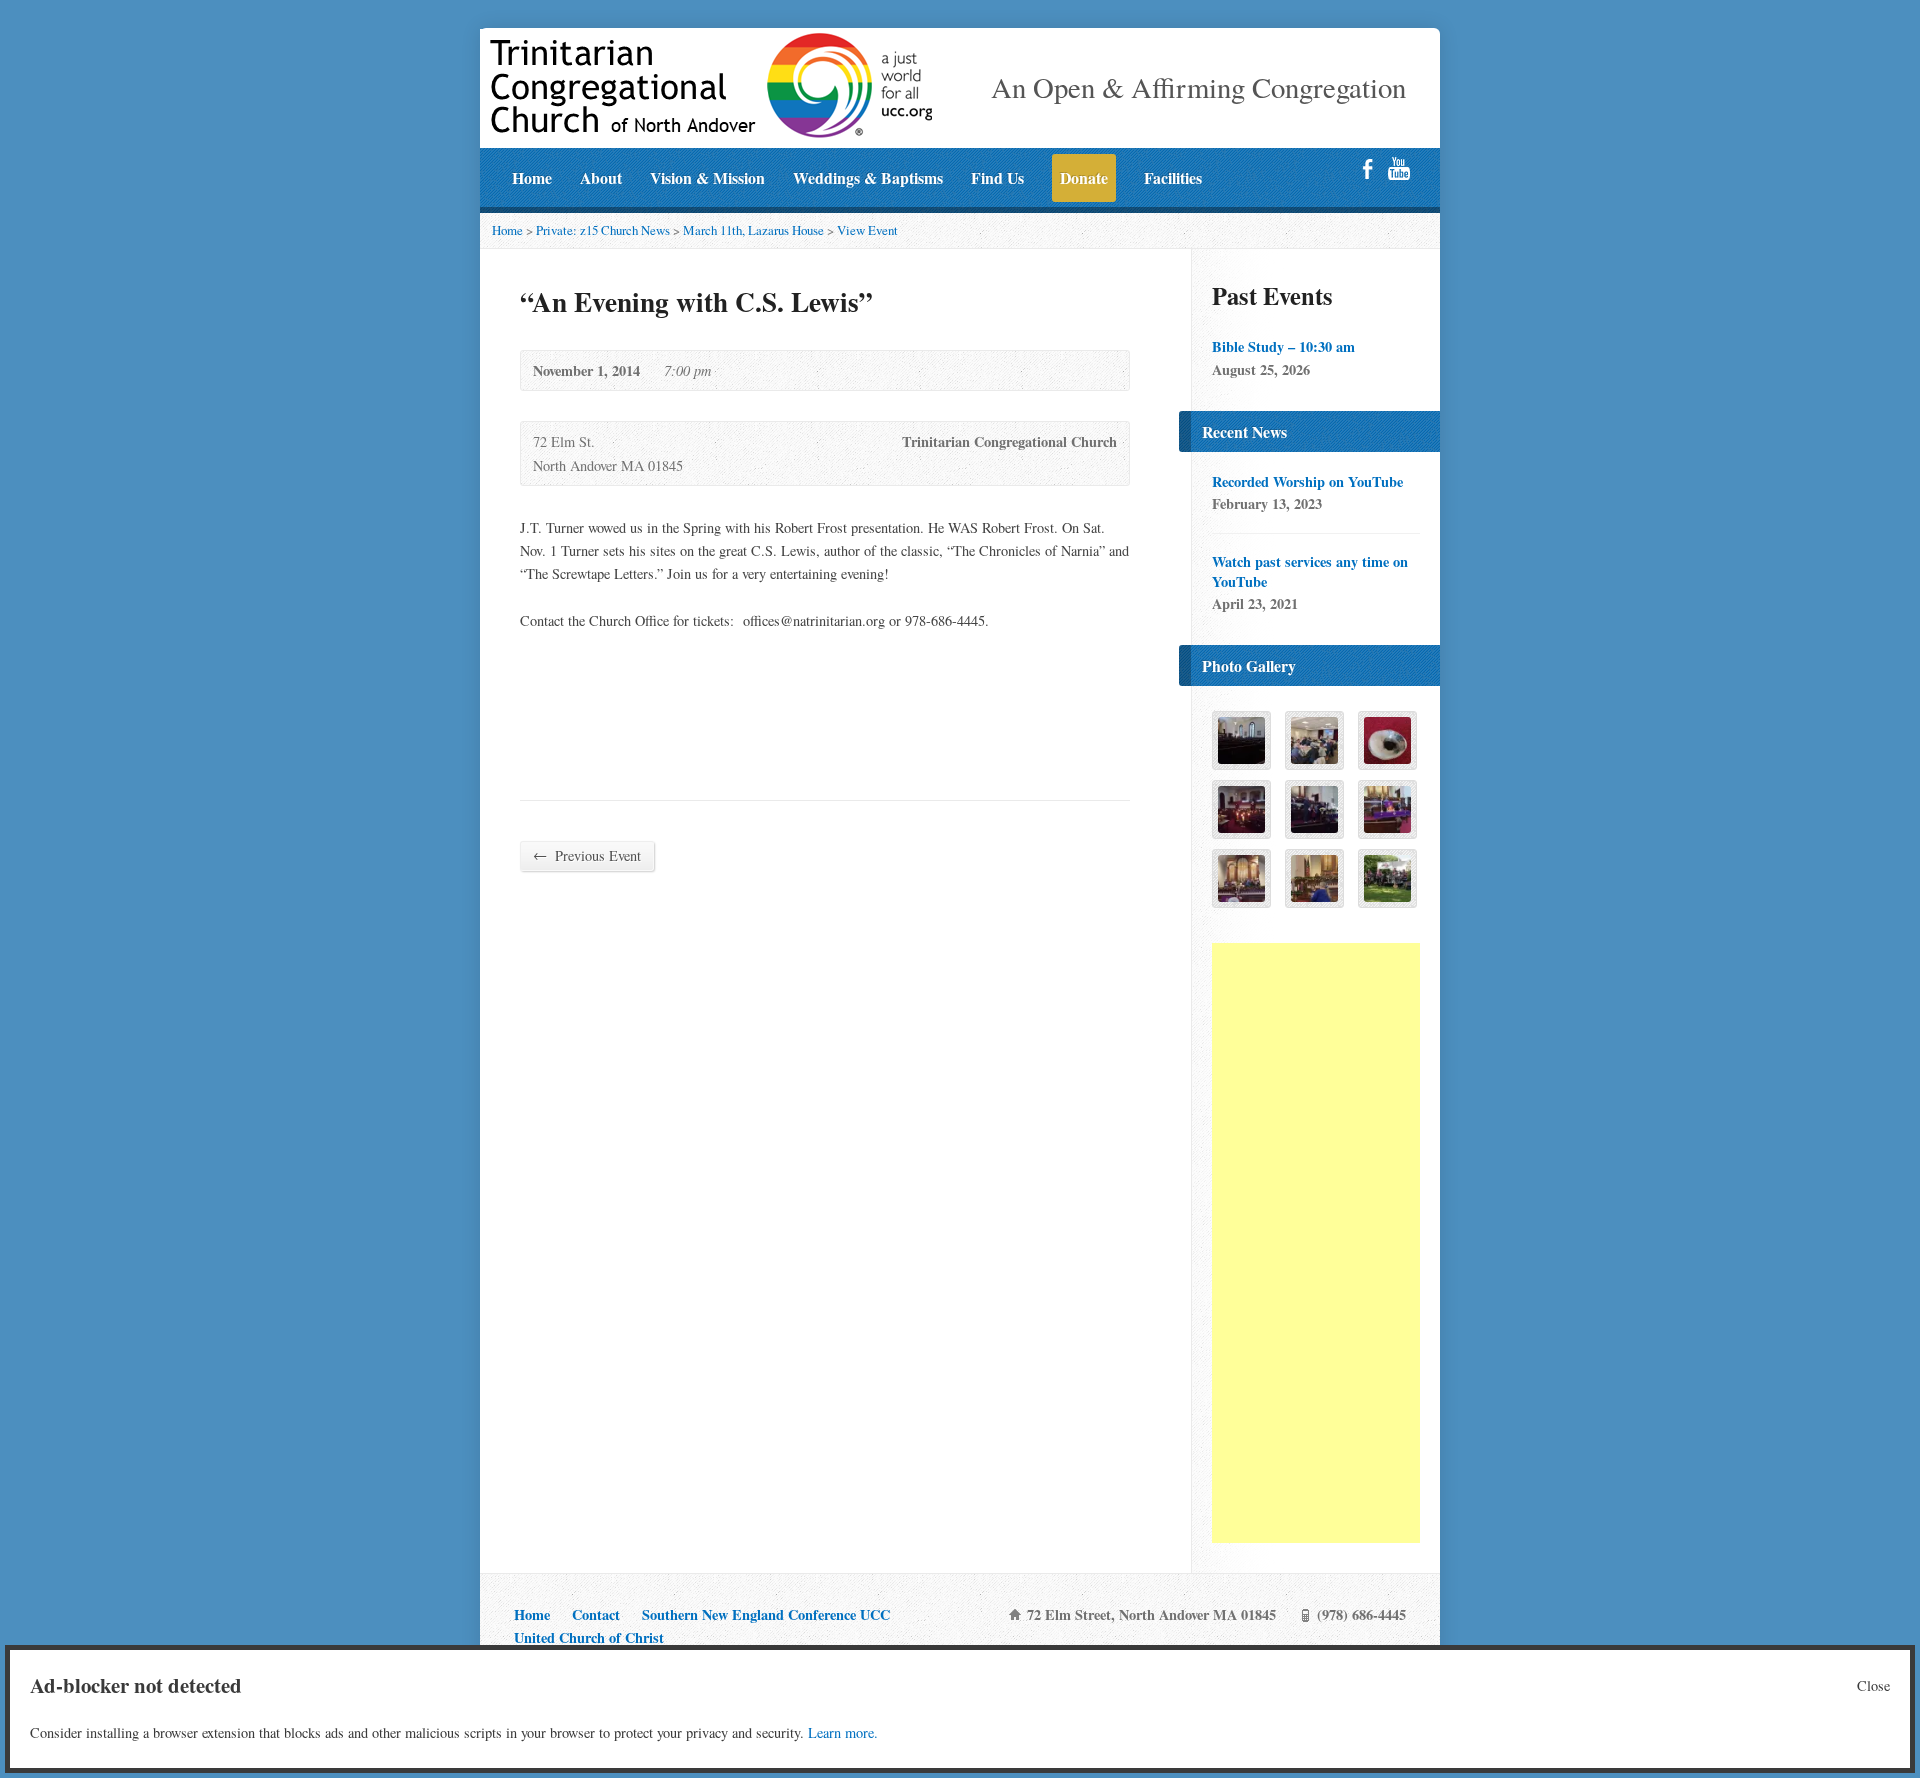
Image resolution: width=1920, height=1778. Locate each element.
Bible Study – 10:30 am (1283, 346)
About (601, 177)
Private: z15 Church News (603, 230)
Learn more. (843, 1732)
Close (1873, 1685)
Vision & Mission (707, 177)
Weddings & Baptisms (868, 177)
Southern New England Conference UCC (766, 1614)
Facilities (1173, 177)
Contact (596, 1614)
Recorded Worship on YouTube (1307, 481)
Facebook (1367, 168)
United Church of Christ (589, 1637)
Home (532, 177)
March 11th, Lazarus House (753, 230)
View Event (867, 230)
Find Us (997, 177)
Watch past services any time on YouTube (1310, 571)
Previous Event (587, 855)
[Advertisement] (1316, 1243)
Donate (1084, 177)
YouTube (1398, 168)
